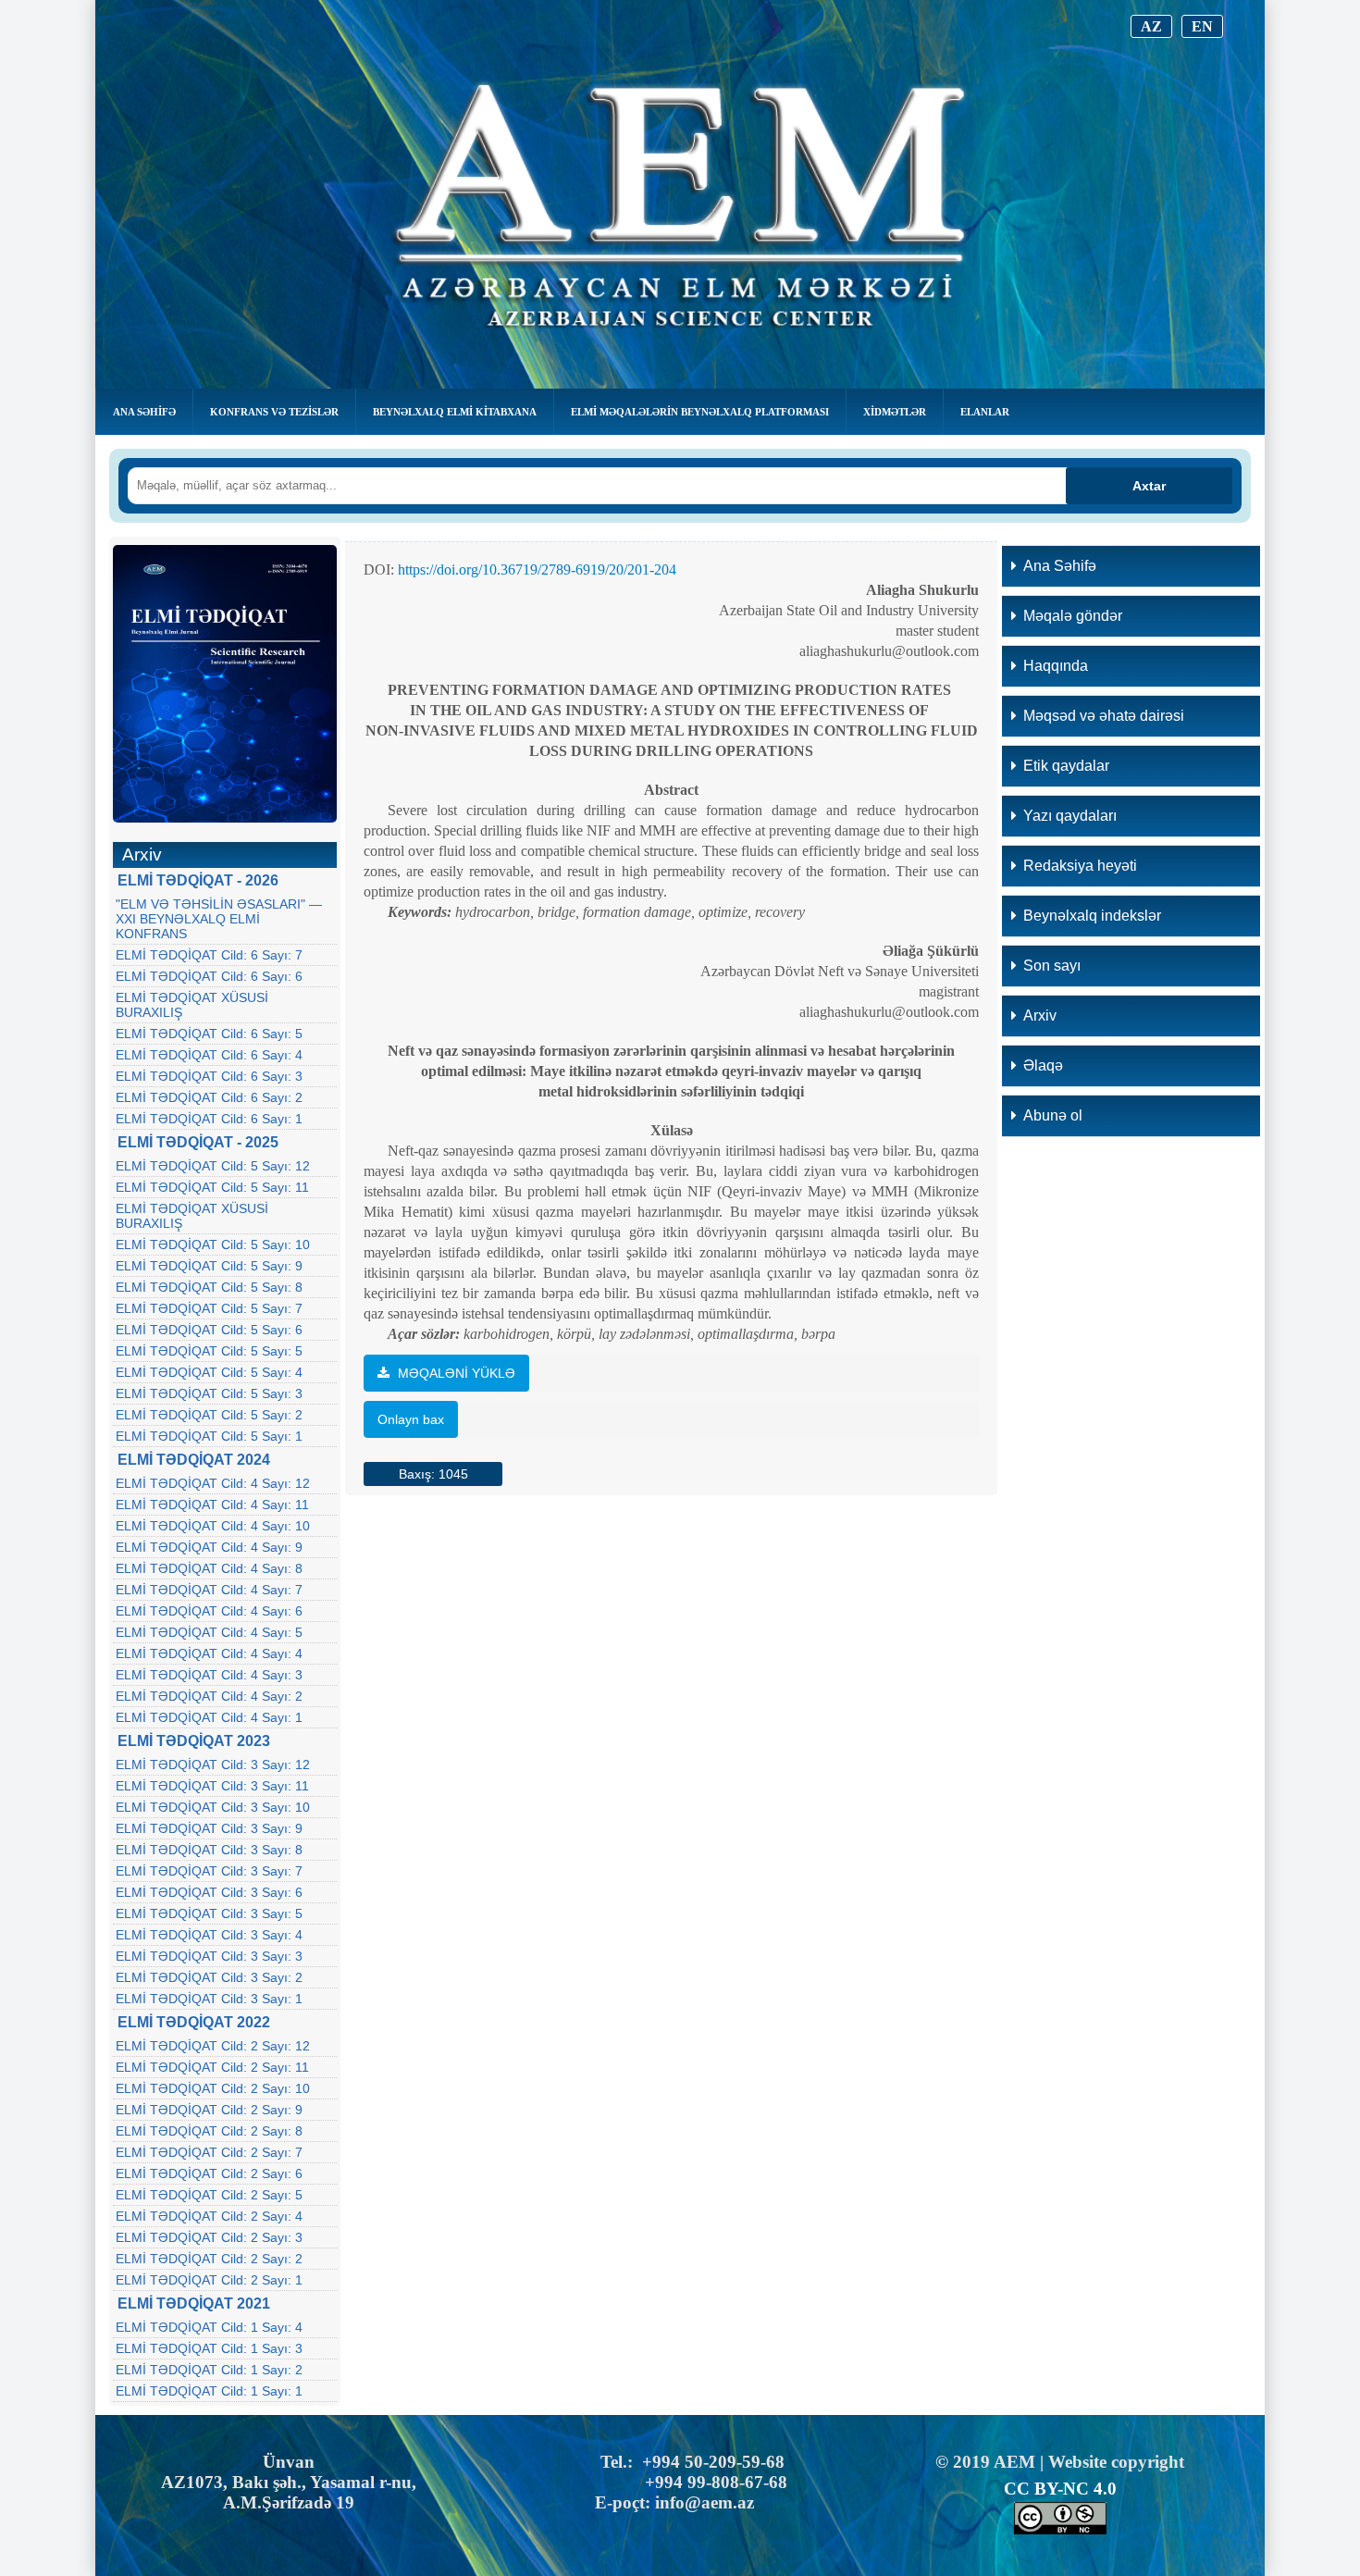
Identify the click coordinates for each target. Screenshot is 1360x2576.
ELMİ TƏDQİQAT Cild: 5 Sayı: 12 (213, 1166)
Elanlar (985, 412)
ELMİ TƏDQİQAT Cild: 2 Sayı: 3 (209, 2237)
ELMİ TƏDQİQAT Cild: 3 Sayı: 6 (209, 1892)
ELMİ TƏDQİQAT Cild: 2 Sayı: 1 (209, 2280)
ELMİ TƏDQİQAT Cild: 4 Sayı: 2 (209, 1696)
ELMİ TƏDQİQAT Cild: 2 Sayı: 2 (209, 2259)
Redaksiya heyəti (1080, 866)
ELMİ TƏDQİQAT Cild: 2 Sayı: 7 (209, 2152)
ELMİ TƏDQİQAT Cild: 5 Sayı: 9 (209, 1266)
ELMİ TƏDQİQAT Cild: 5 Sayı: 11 (212, 1187)
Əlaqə (1043, 1065)
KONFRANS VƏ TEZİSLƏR (274, 412)
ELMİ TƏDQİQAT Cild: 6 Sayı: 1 (209, 1119)
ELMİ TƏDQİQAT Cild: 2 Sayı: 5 (209, 2195)
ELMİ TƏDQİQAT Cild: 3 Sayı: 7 (209, 1871)
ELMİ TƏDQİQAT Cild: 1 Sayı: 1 (209, 2391)
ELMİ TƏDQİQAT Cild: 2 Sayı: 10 (213, 2088)
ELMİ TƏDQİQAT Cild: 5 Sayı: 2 (209, 1415)
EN (1202, 26)
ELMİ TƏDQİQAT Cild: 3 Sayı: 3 (209, 1956)
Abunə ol (1053, 1115)
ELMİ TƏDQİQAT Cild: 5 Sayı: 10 (213, 1245)
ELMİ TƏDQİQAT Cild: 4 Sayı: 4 (209, 1653)
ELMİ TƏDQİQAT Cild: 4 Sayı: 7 (209, 1590)
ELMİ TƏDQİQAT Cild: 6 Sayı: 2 (209, 1097)
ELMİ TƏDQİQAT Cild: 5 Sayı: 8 (209, 1287)
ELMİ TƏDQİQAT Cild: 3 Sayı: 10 (213, 1807)
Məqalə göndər (1073, 616)
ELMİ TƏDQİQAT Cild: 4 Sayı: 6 (209, 1611)
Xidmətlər (895, 412)
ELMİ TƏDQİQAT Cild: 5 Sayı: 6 (209, 1330)
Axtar (1149, 486)
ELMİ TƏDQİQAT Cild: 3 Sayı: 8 (209, 1850)
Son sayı (1052, 966)
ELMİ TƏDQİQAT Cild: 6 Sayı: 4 (209, 1055)
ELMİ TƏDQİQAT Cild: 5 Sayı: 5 (209, 1351)
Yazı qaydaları (1070, 816)
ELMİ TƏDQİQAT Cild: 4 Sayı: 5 (209, 1632)
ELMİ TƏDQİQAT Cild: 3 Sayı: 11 (212, 1786)
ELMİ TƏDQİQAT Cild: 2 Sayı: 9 (209, 2110)
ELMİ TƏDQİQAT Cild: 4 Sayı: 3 (209, 1675)
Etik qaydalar (1066, 766)
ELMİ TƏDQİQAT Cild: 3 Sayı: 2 (209, 1977)
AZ (1151, 26)
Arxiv (1040, 1016)
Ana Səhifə (144, 412)
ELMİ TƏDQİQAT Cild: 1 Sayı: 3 (209, 2348)
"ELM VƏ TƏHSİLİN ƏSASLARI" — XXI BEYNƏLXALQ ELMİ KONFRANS (219, 919)
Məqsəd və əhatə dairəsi (1104, 716)
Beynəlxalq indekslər (1092, 916)
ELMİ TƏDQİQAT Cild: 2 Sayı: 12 (213, 2046)
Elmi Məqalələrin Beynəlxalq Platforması (700, 412)
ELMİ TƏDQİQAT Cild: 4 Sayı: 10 (213, 1526)
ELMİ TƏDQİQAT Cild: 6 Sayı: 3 (209, 1076)
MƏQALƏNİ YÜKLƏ (455, 1373)
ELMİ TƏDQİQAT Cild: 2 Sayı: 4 (209, 2216)
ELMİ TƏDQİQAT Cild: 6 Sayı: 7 (209, 955)
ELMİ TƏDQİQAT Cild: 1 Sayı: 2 (209, 2370)
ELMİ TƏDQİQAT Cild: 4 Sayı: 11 (212, 1505)
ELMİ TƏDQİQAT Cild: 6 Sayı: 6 (209, 976)
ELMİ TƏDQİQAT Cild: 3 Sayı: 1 (209, 1999)
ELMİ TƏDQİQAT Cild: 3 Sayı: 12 (213, 1765)
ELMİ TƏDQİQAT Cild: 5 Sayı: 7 (209, 1308)
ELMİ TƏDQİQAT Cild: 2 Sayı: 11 (212, 2067)
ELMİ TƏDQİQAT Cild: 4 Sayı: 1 (209, 1717)
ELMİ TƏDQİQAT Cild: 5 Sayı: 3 (209, 1393)
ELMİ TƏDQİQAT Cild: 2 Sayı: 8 (209, 2131)
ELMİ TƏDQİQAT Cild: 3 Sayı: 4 (209, 1935)
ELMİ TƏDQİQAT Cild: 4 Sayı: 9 (209, 1547)
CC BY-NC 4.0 (1060, 2489)
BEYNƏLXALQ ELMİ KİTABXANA (455, 412)
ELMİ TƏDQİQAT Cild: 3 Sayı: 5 (209, 1913)
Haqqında (1056, 666)
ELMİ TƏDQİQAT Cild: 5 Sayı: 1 (209, 1436)
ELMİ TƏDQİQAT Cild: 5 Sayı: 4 (209, 1372)
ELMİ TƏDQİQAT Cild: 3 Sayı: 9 (209, 1828)
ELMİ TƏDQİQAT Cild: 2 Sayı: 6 (209, 2173)
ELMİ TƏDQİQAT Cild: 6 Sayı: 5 (209, 1034)
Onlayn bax (411, 1419)
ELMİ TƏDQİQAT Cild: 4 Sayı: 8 (209, 1568)
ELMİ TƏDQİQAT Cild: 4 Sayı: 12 (213, 1483)
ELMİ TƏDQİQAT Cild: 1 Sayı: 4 (209, 2327)
